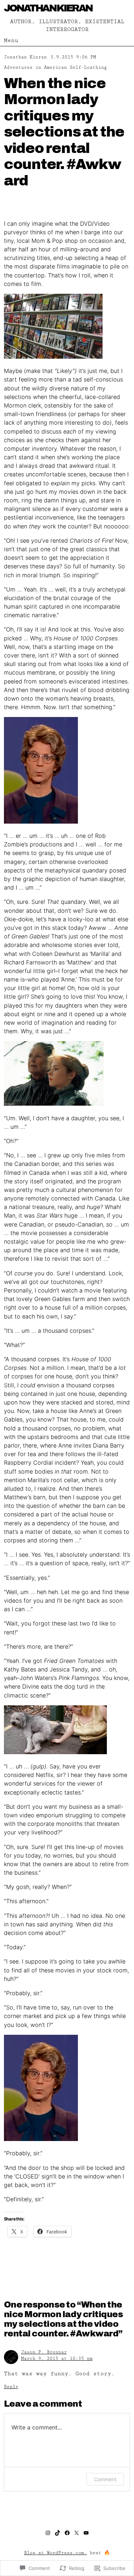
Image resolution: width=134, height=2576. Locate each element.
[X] (76, 2533)
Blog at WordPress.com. (55, 2553)
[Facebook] (67, 2533)
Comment (105, 2479)
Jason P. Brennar (44, 2352)
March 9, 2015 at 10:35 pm (57, 2359)
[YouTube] (86, 2533)
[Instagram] (48, 2533)
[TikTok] (58, 2533)
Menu (11, 40)
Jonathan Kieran (48, 8)
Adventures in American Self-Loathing (55, 68)
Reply (11, 2387)
